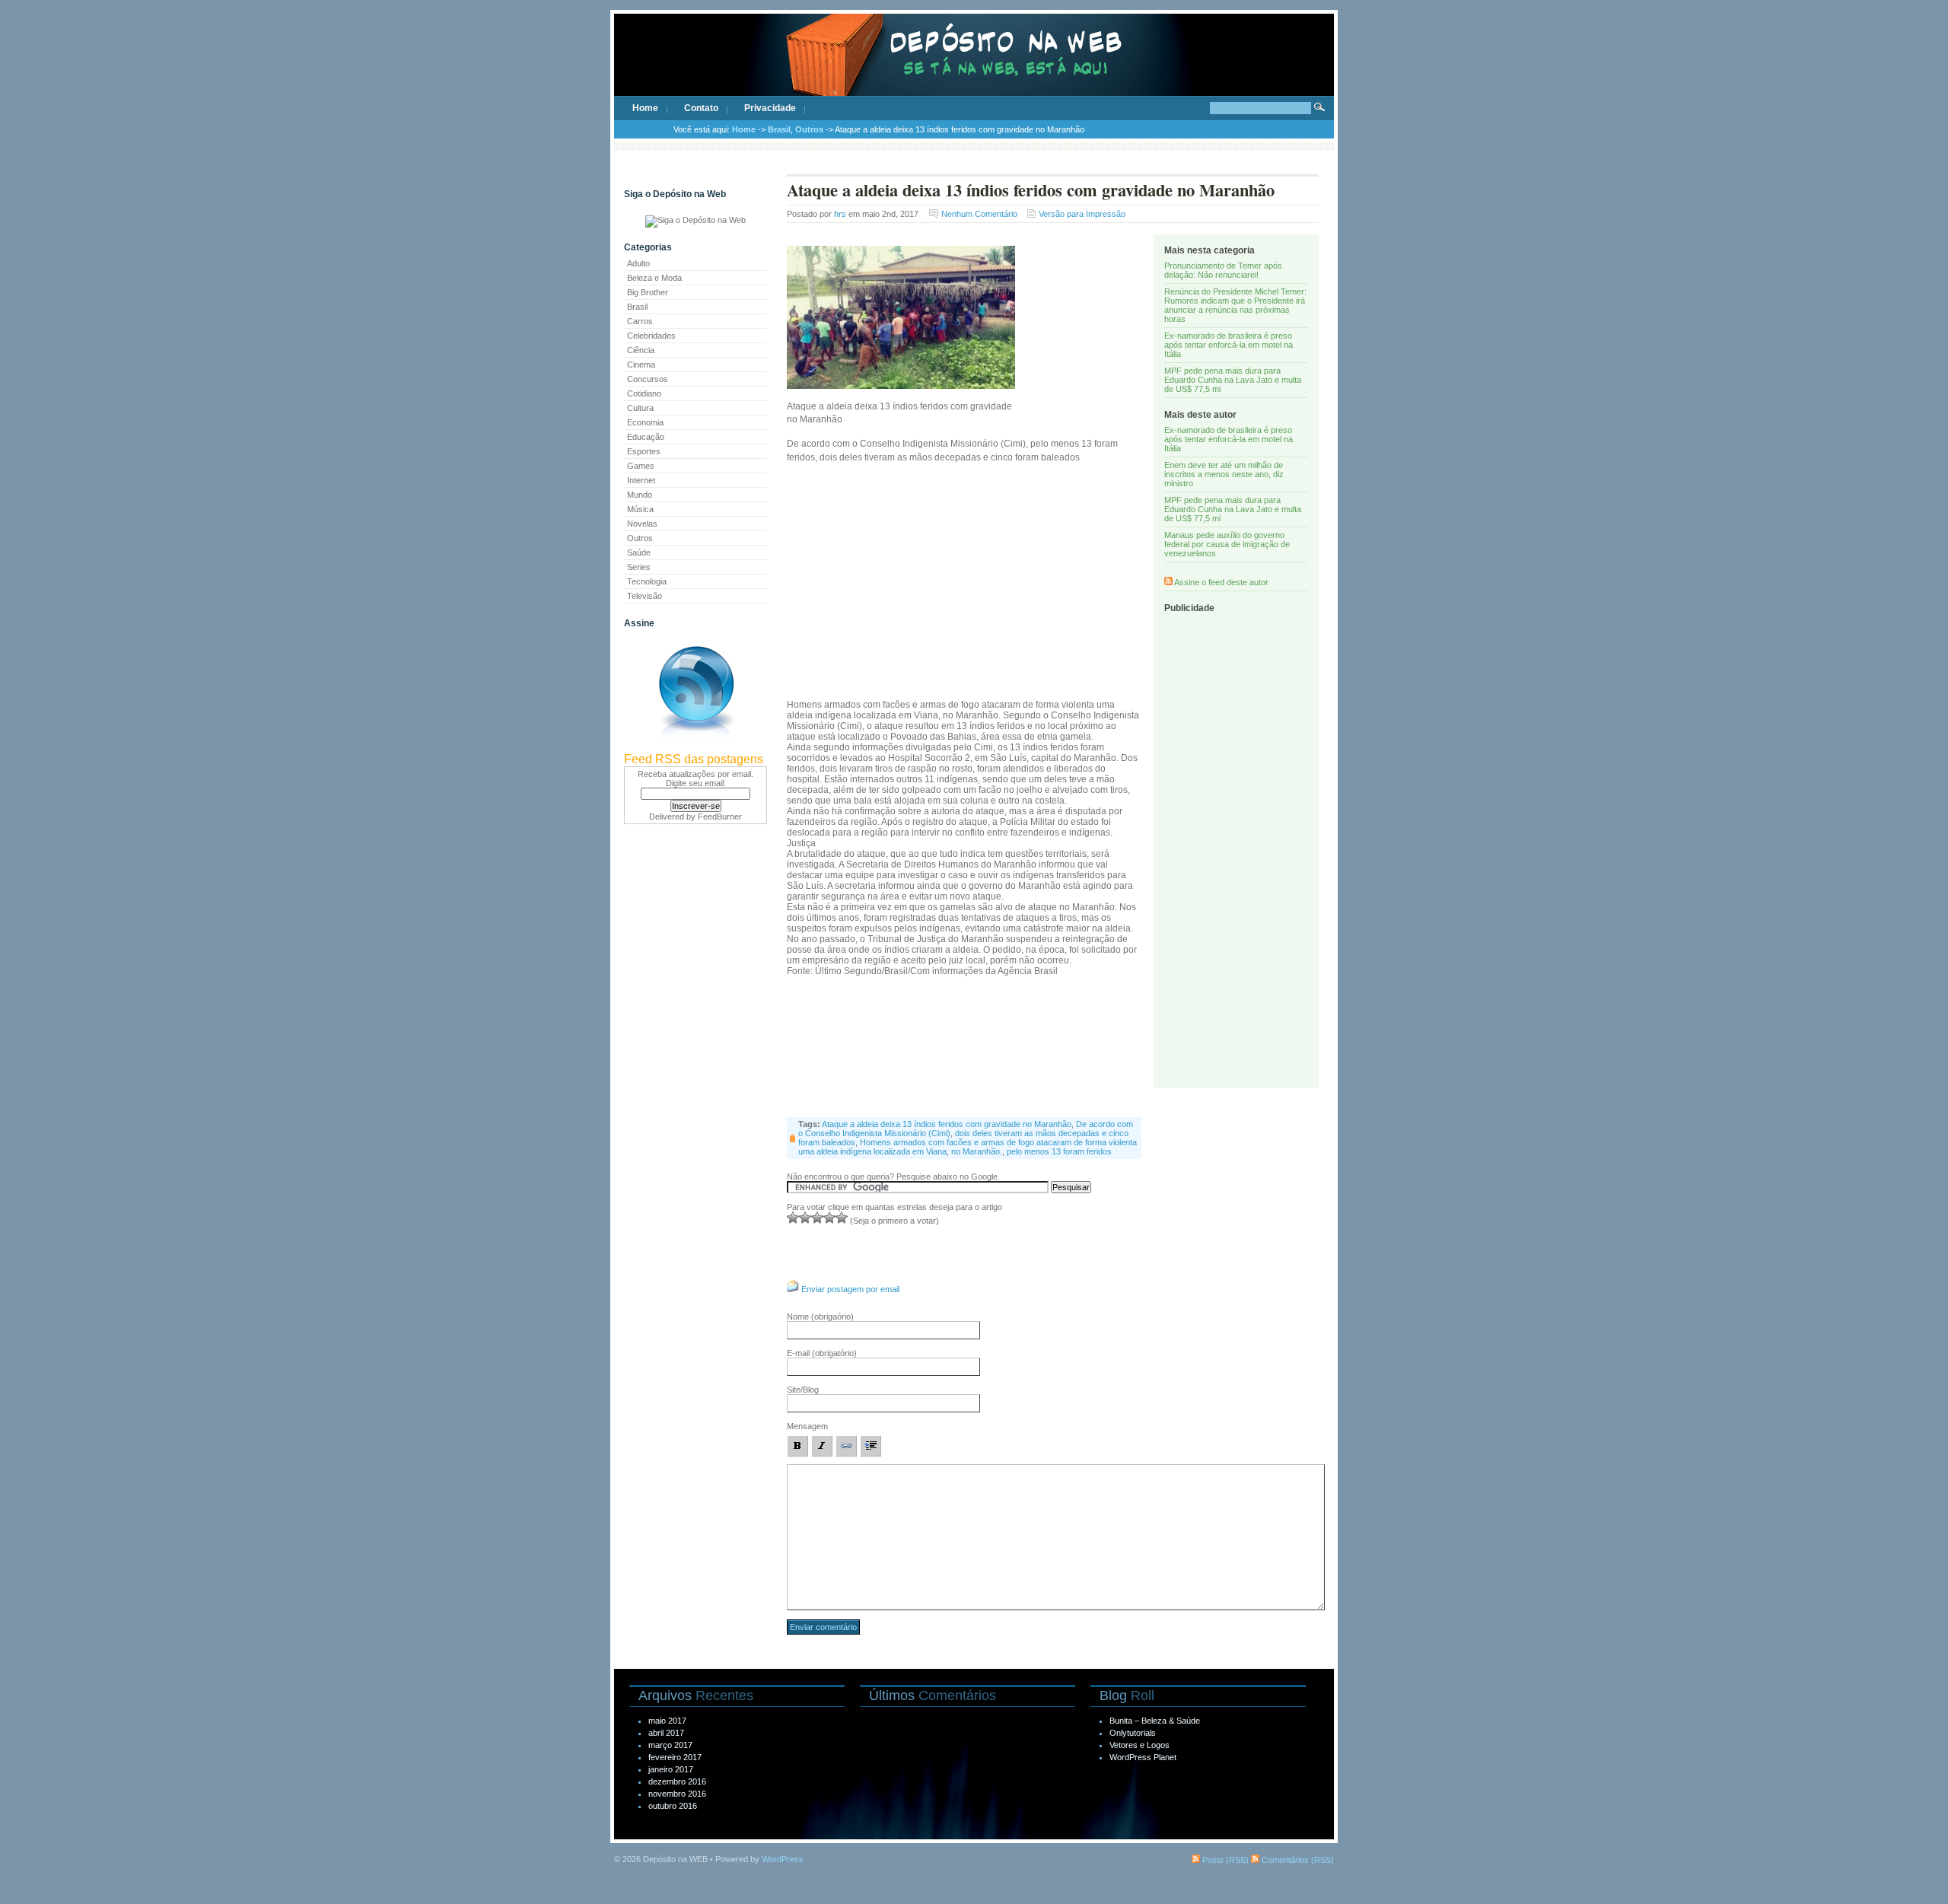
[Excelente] (842, 1218)
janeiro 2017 (671, 1769)
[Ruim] (793, 1218)
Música (640, 509)
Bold (797, 1446)
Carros (640, 321)
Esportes (644, 451)
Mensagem (807, 1426)
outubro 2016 (673, 1806)
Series (639, 567)
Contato (701, 108)
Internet (641, 480)
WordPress (783, 1859)
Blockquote (871, 1446)
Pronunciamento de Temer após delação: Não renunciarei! (1223, 270)
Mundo (640, 495)
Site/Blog (803, 1390)
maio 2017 (667, 1721)
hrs (840, 214)
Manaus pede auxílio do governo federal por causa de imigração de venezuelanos (1227, 544)
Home (645, 108)
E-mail (822, 1353)
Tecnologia (647, 581)
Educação (646, 437)
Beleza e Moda (654, 278)
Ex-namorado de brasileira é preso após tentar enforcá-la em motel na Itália (1229, 345)
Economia (645, 422)
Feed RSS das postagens (694, 759)
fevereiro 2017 (675, 1757)
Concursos (648, 379)
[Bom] (817, 1218)
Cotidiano (644, 393)
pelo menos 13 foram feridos (1059, 1151)
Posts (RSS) (1224, 1860)
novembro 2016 (677, 1794)
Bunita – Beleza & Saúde (1155, 1721)
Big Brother (648, 292)
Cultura (640, 408)
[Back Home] (974, 68)
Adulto (638, 263)
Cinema (641, 365)
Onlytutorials (1133, 1733)
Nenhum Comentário (979, 214)
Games (641, 466)
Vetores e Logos (1140, 1745)
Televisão (645, 596)
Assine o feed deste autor (1221, 582)
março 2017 (670, 1745)
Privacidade (770, 108)
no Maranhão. (977, 1151)
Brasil (779, 129)
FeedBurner (720, 817)
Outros (809, 129)
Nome (820, 1317)
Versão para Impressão (1082, 214)
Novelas (642, 524)
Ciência (641, 350)
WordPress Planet (1143, 1757)
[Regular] (805, 1218)
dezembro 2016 (677, 1781)
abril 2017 (666, 1733)
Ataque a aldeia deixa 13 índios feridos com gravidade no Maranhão (947, 1124)
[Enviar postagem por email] (793, 1289)
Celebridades (651, 336)
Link (846, 1446)
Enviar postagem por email (850, 1289)
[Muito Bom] (829, 1218)
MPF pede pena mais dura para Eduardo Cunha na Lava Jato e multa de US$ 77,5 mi (1233, 380)
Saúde (639, 552)
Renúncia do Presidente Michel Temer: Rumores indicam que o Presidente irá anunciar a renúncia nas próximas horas (1235, 305)
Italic (822, 1446)
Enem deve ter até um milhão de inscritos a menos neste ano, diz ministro (1224, 474)
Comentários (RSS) (1297, 1860)
